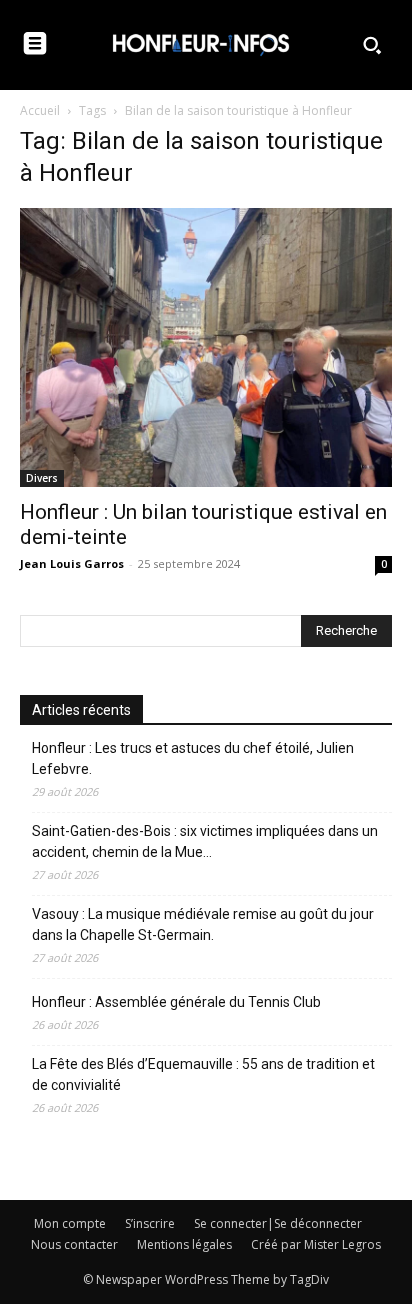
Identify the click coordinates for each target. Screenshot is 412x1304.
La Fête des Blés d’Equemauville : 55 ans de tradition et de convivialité (203, 1074)
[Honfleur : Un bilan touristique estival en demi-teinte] (206, 347)
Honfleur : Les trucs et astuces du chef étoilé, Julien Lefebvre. (193, 758)
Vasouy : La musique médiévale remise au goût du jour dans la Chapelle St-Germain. (203, 924)
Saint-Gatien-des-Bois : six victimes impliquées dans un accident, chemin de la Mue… (205, 841)
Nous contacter (74, 1244)
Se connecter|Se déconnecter (278, 1223)
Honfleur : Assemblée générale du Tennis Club (176, 1002)
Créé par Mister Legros (316, 1244)
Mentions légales (184, 1244)
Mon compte (70, 1223)
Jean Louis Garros (72, 563)
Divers (42, 478)
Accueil (40, 110)
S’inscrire (150, 1223)
